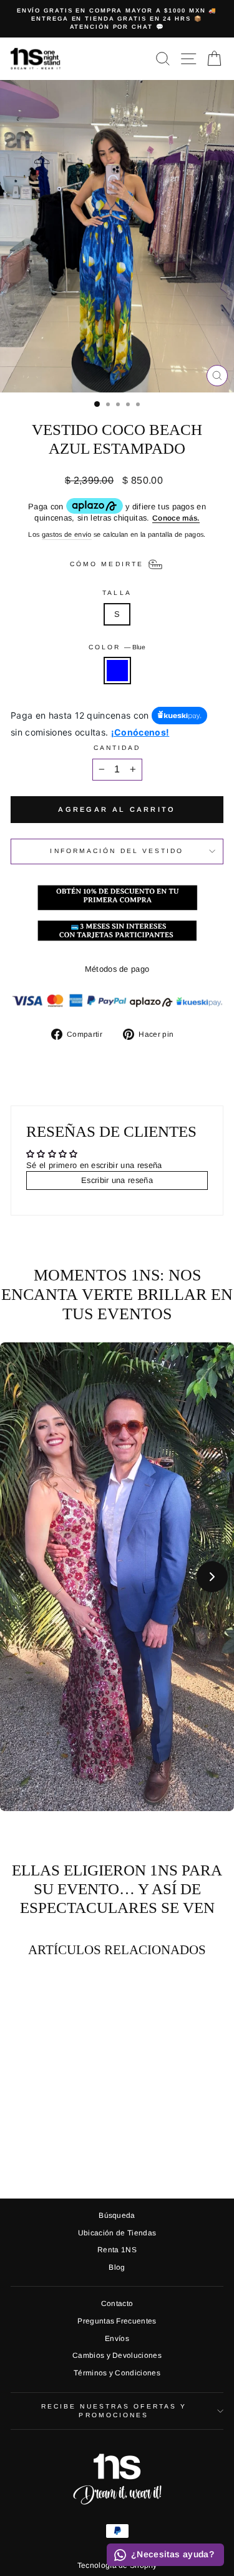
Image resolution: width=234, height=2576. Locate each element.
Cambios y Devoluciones (117, 2355)
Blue (117, 671)
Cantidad (117, 748)
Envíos (117, 2339)
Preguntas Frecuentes (117, 2321)
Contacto (117, 2304)
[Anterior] (22, 1577)
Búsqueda (117, 2215)
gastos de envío (67, 534)
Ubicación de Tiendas (117, 2233)
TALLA (117, 593)
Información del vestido (117, 851)
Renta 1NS (117, 2250)
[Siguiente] (212, 1577)
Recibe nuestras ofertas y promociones (114, 2411)
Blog (117, 2267)
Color (117, 647)
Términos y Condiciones (117, 2373)
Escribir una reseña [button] (117, 1180)
